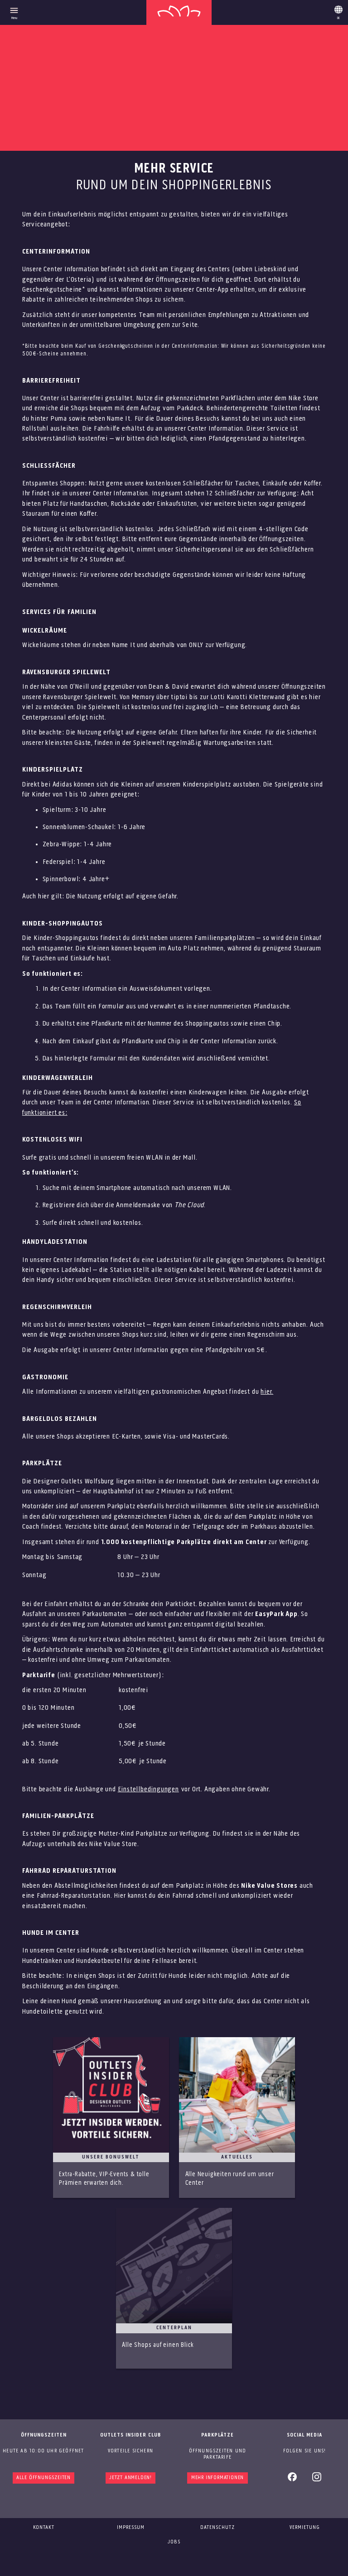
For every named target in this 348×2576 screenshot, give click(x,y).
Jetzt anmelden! (130, 2478)
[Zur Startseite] (179, 12)
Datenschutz (217, 2528)
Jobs (174, 2542)
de (338, 11)
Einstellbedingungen (148, 1789)
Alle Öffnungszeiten (43, 2478)
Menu (14, 18)
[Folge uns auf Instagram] (317, 2480)
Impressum (131, 2528)
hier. (267, 1392)
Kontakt (44, 2528)
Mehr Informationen (217, 2478)
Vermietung (305, 2528)
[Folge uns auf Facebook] (292, 2480)
